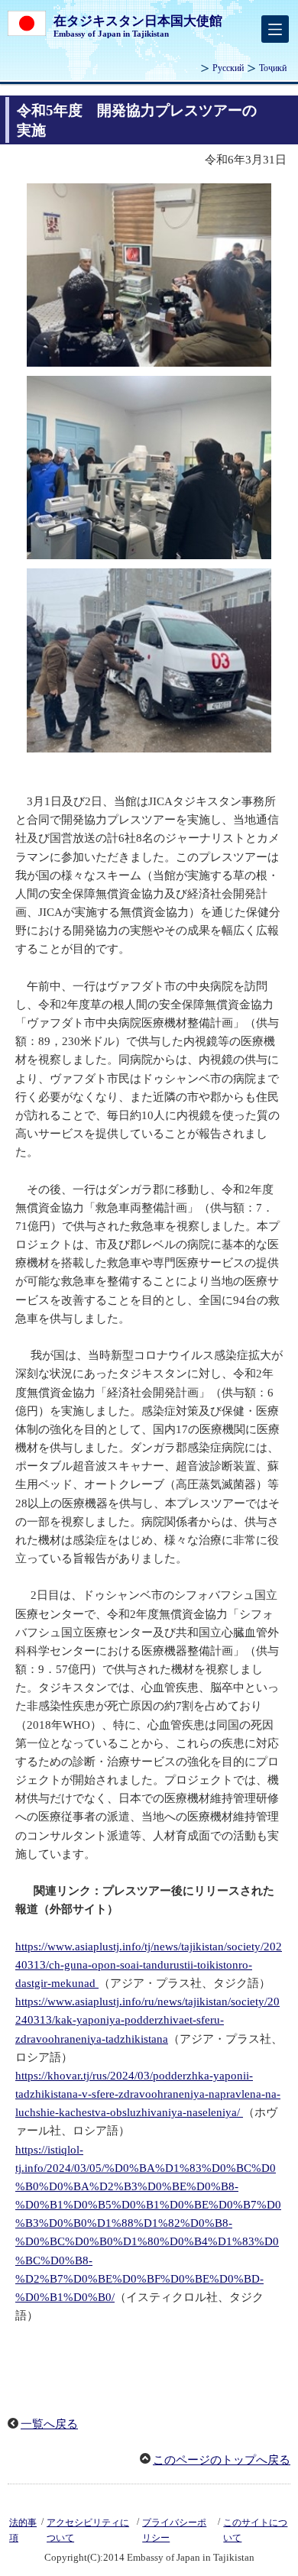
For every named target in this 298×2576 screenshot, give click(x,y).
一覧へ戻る (49, 2424)
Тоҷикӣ (273, 68)
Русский (228, 68)
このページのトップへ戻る (222, 2460)
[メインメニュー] (275, 29)
